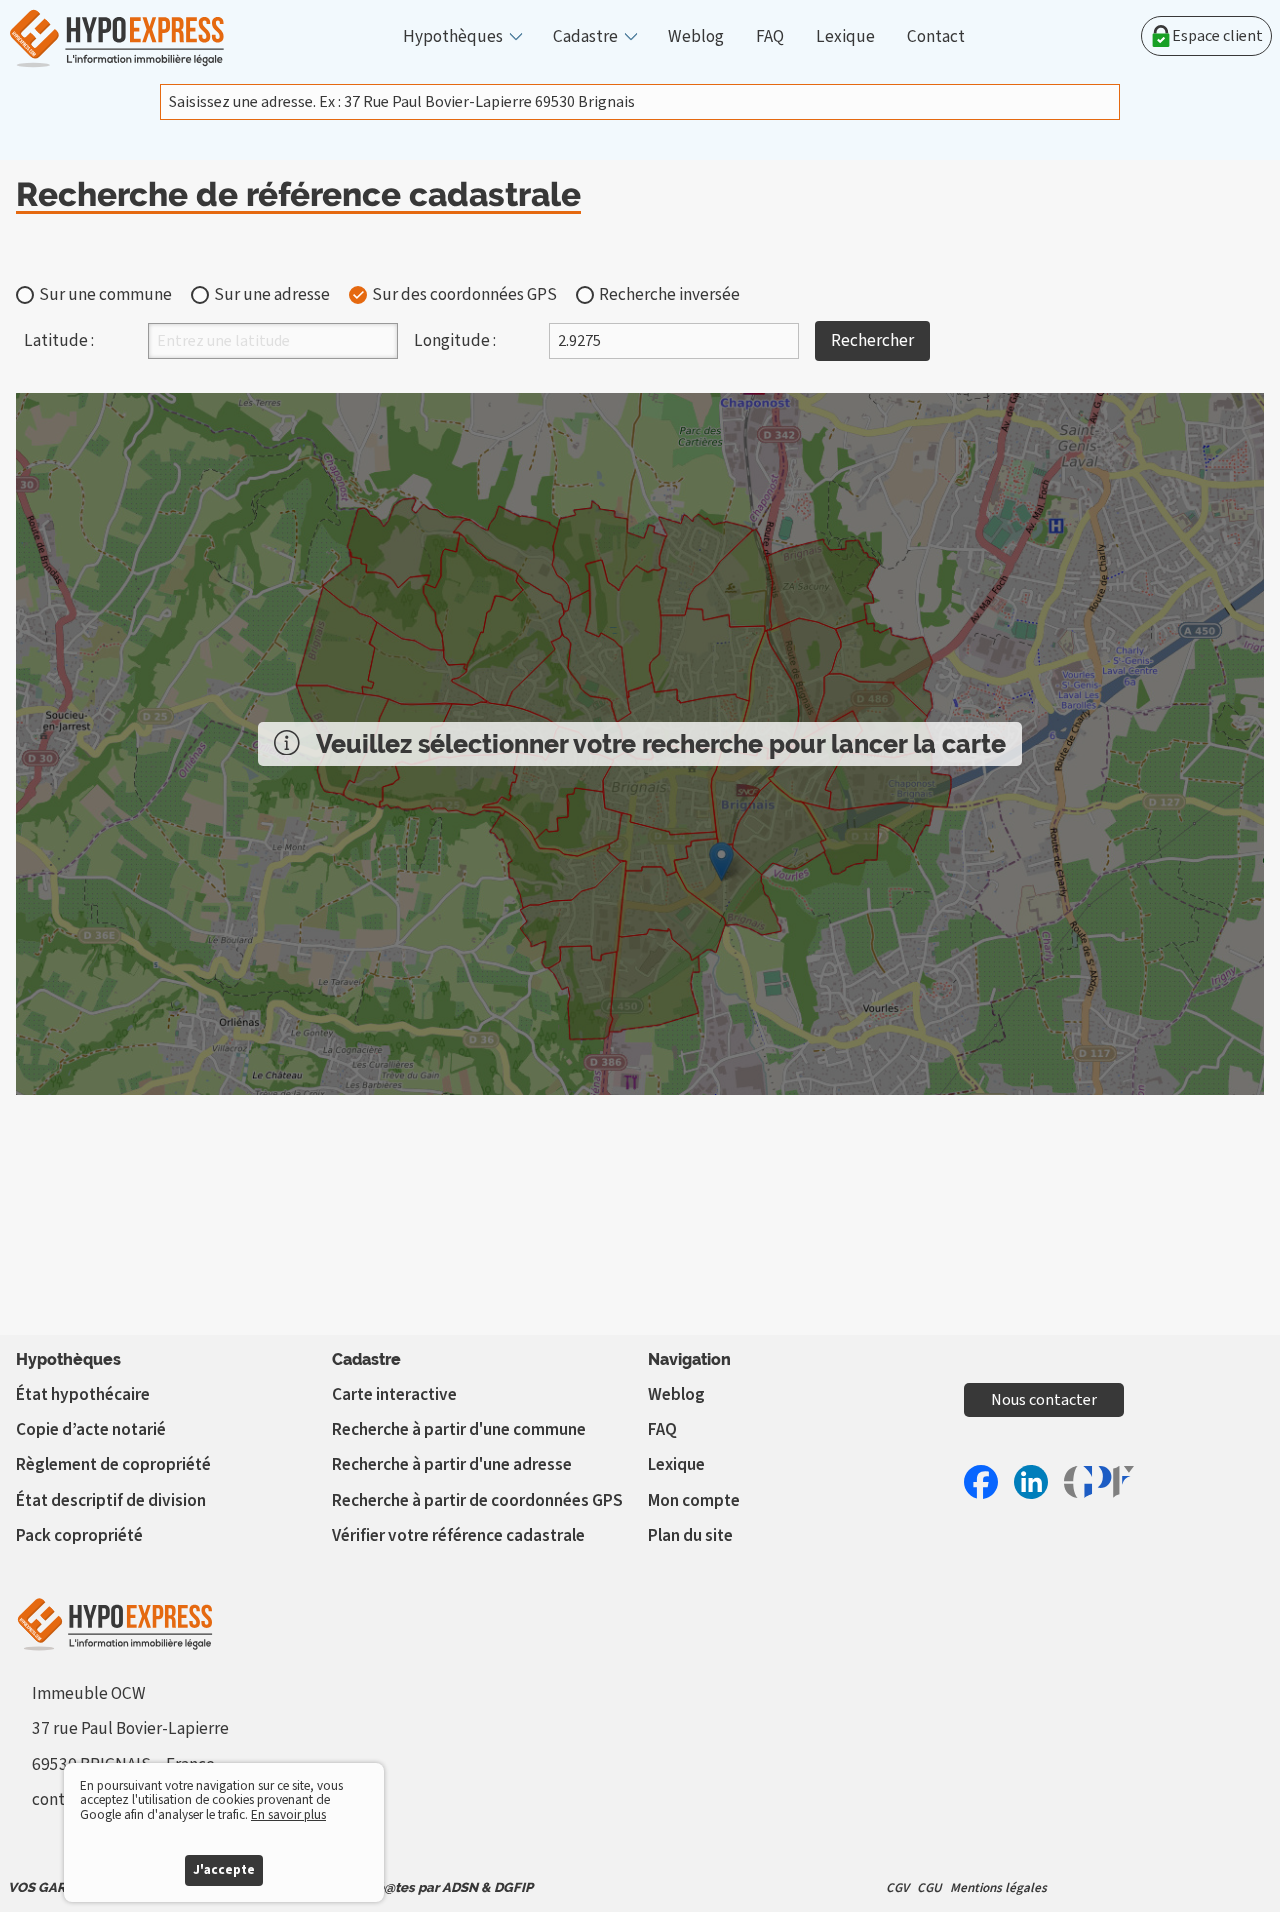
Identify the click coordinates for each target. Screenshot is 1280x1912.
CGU (929, 1887)
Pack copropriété (79, 1535)
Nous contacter (1044, 1400)
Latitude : (59, 340)
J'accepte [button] (224, 1869)
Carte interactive (394, 1394)
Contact (936, 36)
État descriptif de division (111, 1500)
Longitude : (455, 340)
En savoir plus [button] (288, 1814)
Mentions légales (998, 1887)
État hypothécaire (83, 1394)
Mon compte (694, 1500)
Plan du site (690, 1535)
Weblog (696, 36)
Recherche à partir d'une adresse (452, 1464)
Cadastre (585, 36)
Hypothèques (453, 36)
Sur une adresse (272, 294)
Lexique (845, 36)
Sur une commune (105, 294)
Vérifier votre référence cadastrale (458, 1535)
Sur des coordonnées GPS (464, 294)
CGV (897, 1887)
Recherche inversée (669, 294)
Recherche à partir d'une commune (459, 1429)
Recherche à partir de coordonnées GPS (477, 1500)
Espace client (1217, 36)
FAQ (770, 36)
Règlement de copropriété (113, 1464)
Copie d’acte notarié (91, 1429)
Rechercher (872, 340)
